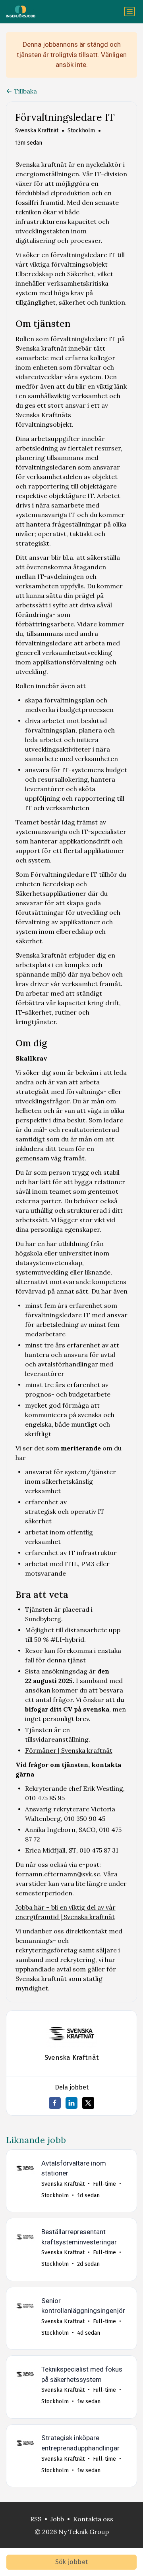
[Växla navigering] (129, 11)
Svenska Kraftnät (37, 131)
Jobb (57, 2519)
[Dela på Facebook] (55, 2103)
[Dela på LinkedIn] (71, 2103)
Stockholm (81, 131)
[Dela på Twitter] (88, 2103)
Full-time (104, 2184)
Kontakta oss (93, 2519)
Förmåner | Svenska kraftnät (69, 1750)
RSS (36, 2519)
